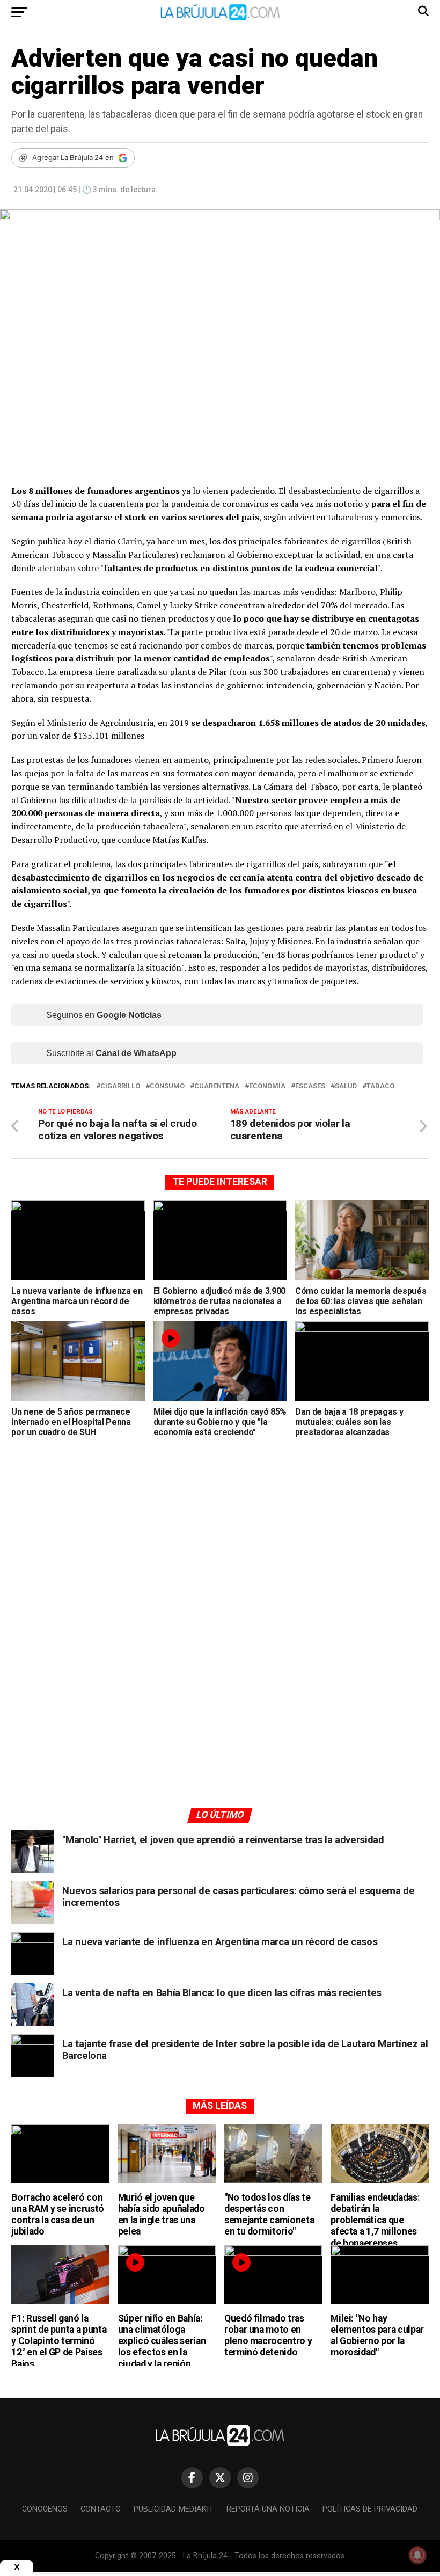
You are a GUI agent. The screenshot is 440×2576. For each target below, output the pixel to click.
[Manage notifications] (417, 2555)
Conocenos (45, 2509)
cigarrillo (120, 1086)
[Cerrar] (17, 2567)
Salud (346, 1086)
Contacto (101, 2509)
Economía (267, 1086)
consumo (167, 1086)
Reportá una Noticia (268, 2509)
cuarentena (217, 1086)
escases (310, 1086)
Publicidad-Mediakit (174, 2509)
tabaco (380, 1086)
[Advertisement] (220, 1563)
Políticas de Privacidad (370, 2509)
